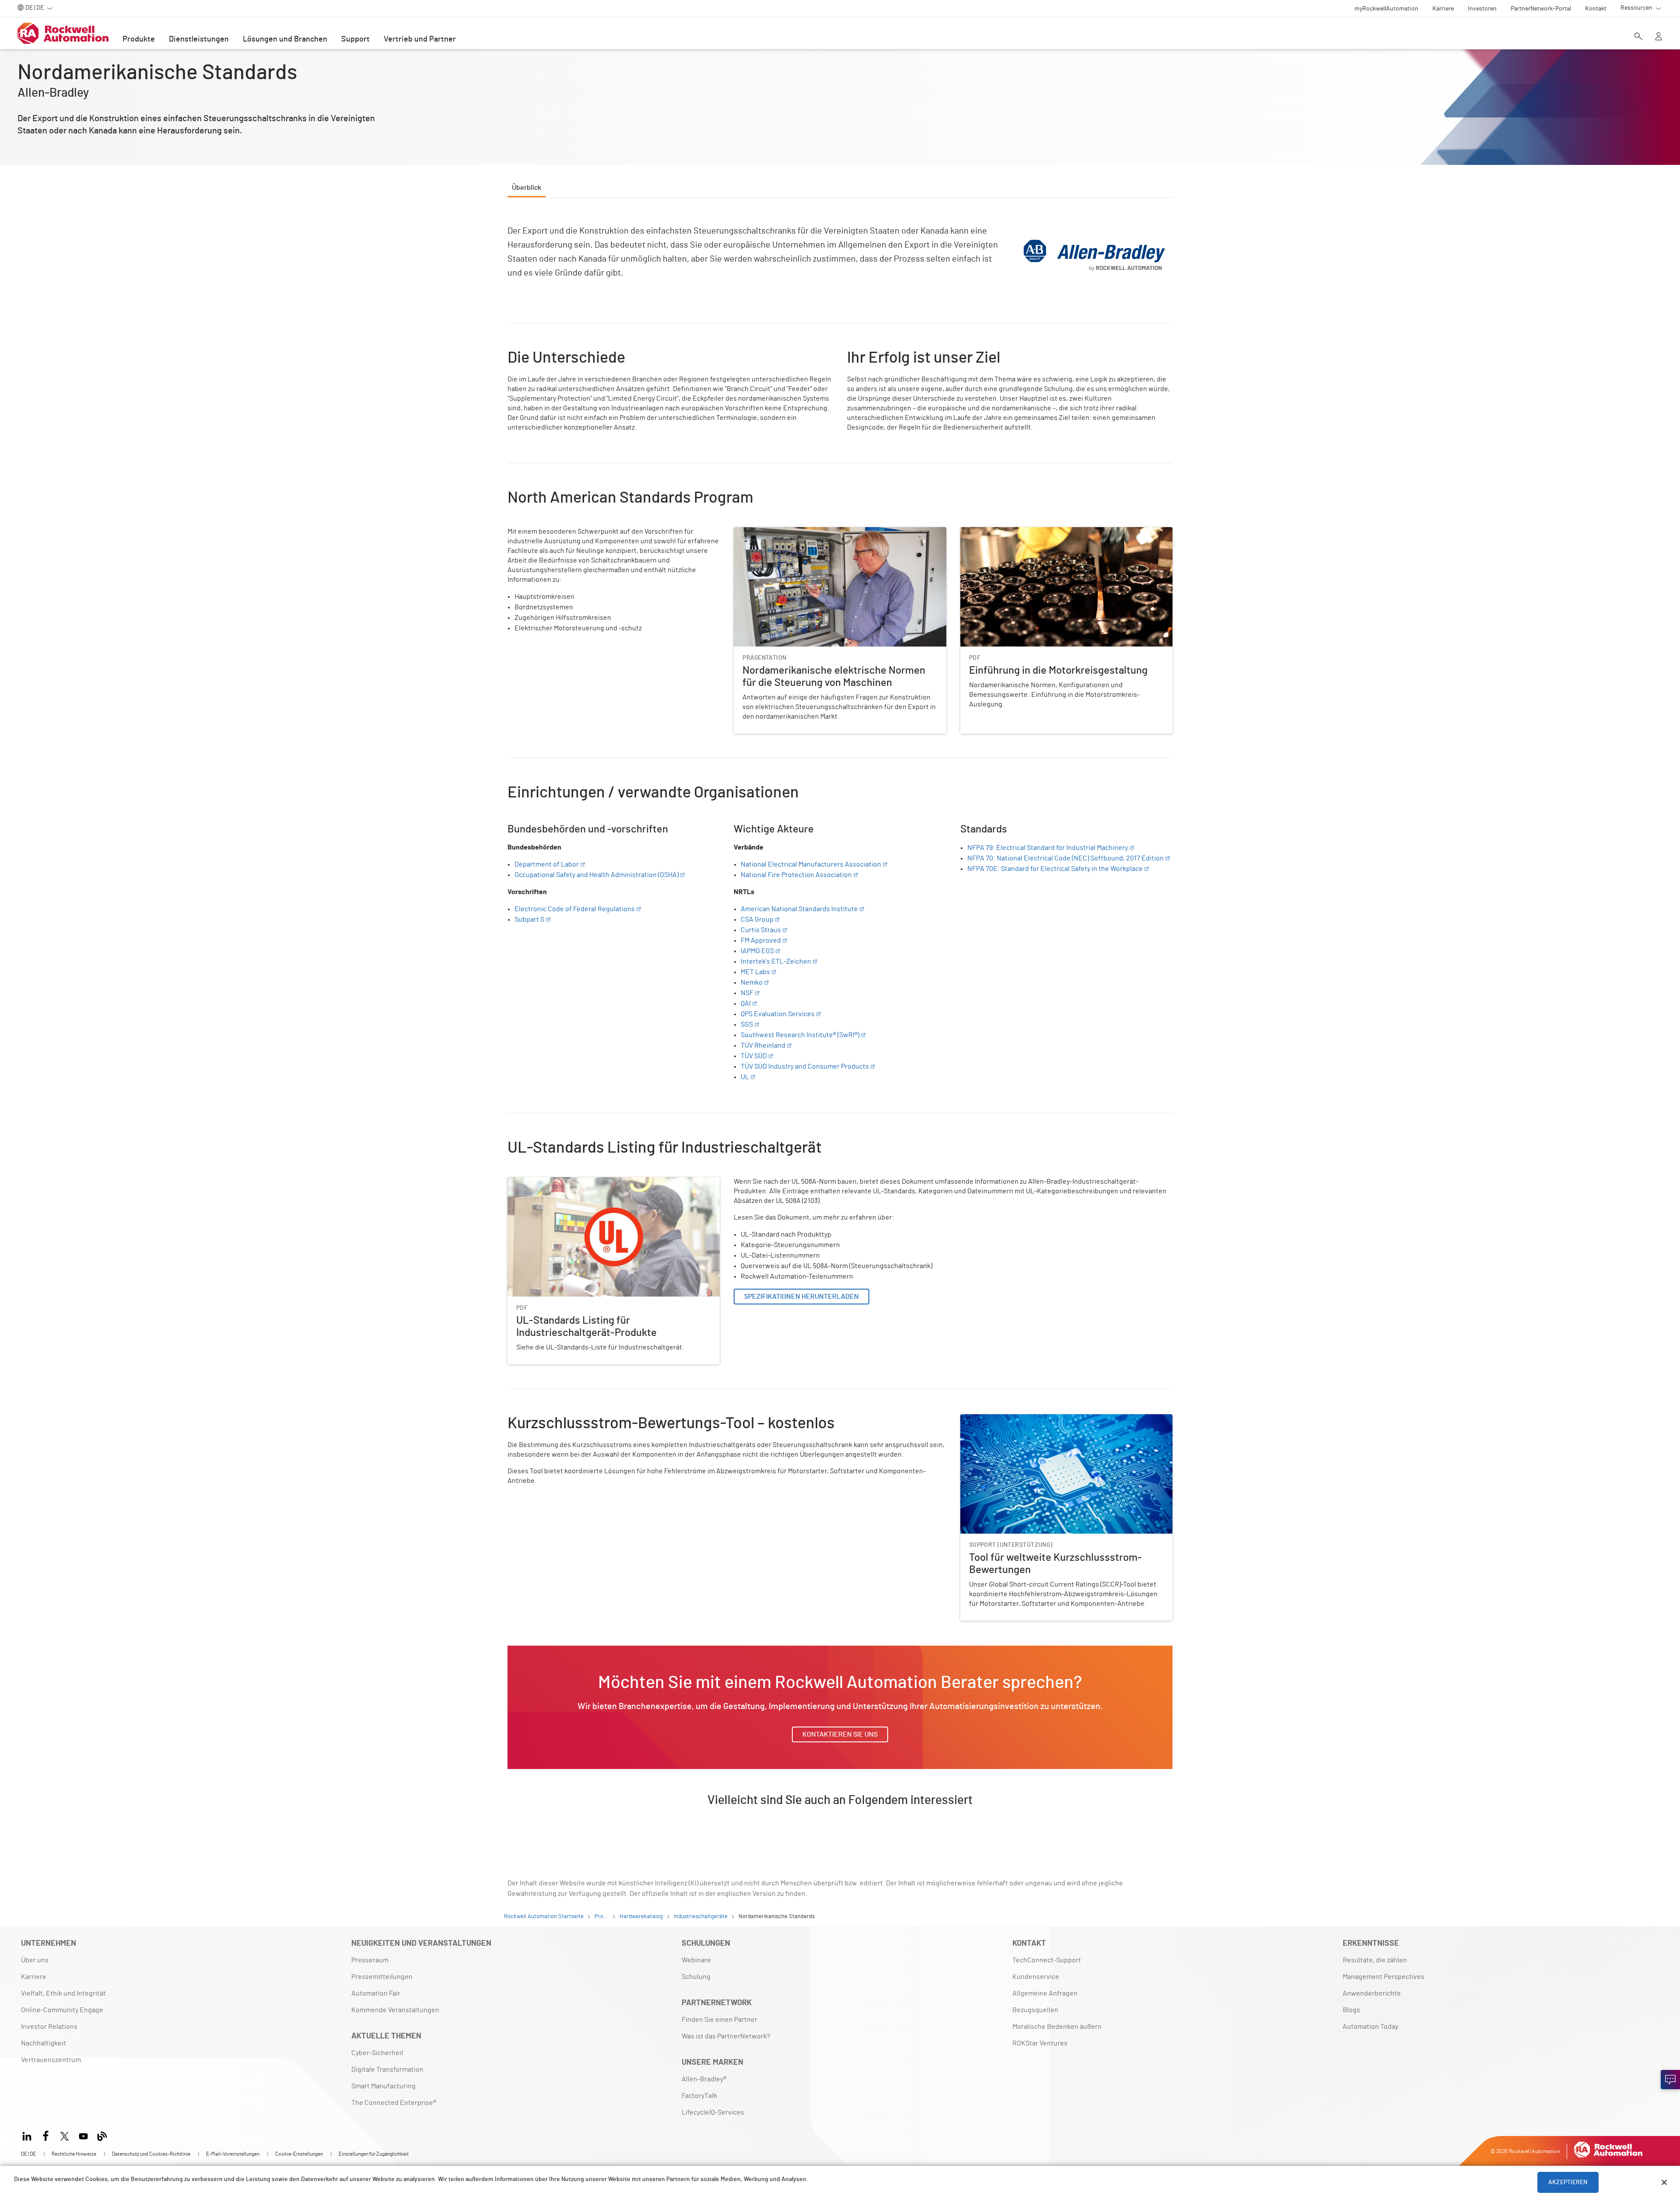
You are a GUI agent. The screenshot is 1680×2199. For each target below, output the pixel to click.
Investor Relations (49, 2027)
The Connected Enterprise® (394, 2103)
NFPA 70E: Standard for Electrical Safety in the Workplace (1055, 869)
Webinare (696, 1960)
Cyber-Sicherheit (378, 2053)
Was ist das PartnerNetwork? (726, 2036)
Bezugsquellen (1035, 2010)
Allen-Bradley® (704, 2079)
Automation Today (1370, 2027)
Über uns (35, 1960)
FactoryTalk (699, 2096)
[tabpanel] (840, 1021)
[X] (65, 2135)
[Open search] (1638, 37)
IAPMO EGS (757, 951)
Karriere (34, 1977)
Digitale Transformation (387, 2070)
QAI (746, 1003)
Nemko (752, 982)
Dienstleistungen (199, 39)
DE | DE (28, 2154)
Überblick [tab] (527, 188)
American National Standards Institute (799, 909)
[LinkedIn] (29, 2135)
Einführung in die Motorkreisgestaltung (1021, 532)
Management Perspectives (1384, 1977)
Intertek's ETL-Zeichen (776, 961)
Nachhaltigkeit (44, 2043)
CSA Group (757, 919)
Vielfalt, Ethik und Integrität (63, 1993)
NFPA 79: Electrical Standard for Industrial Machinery (1048, 848)
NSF (747, 993)
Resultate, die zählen (1375, 1960)
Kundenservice (1036, 1977)
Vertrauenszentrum (51, 2060)
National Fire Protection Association (796, 875)
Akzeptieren (1568, 2182)
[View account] (1659, 37)
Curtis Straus (761, 930)
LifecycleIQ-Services (713, 2112)
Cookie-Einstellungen (299, 2154)
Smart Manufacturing (383, 2086)
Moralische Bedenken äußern (1057, 2027)
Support (355, 39)
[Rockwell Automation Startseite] (1608, 2155)
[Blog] (102, 2135)
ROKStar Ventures (1040, 2043)
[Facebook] (46, 2135)
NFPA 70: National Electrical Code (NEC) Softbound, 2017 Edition (1066, 858)
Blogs (1351, 2010)
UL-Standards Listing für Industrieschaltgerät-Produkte (593, 1182)
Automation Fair (376, 1993)
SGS (747, 1024)
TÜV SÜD (754, 1056)
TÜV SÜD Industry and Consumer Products (805, 1066)
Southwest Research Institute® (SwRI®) (800, 1035)
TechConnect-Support (1047, 1960)
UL (745, 1077)
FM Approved (761, 940)
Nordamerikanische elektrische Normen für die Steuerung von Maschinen (829, 538)
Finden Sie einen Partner (719, 2020)
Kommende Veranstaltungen (395, 2010)
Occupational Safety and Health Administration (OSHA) (597, 875)
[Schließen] (1664, 2182)
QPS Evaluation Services (778, 1014)
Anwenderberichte (1372, 1993)
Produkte (139, 39)
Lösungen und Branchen (285, 39)
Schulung (696, 1977)
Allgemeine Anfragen (1045, 1993)
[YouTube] (83, 2135)
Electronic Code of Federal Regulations (575, 909)
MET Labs (755, 972)
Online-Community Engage (62, 2010)
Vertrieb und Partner (420, 39)
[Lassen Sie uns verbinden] (1670, 2080)
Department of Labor (547, 864)
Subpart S (529, 919)
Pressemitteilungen (382, 1977)
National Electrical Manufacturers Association (811, 864)
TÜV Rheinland (763, 1045)
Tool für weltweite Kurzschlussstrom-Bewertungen (1039, 1419)
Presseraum (370, 1960)
